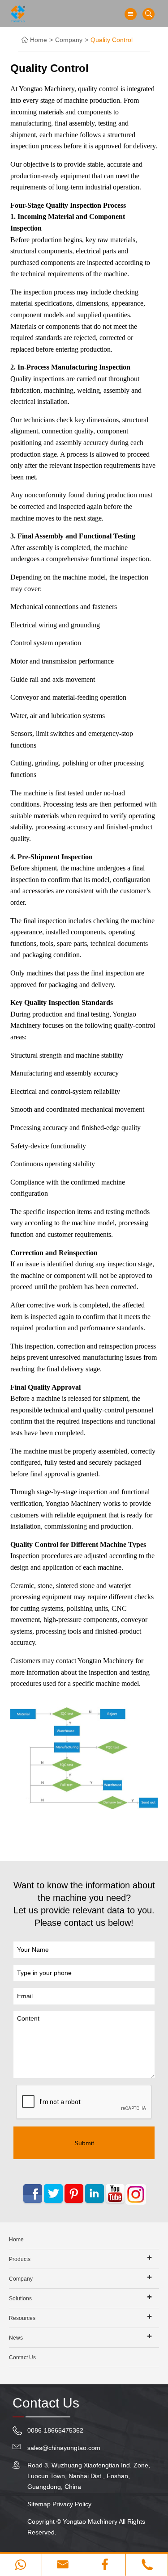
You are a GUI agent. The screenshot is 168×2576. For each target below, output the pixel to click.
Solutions (20, 2299)
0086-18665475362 (55, 2430)
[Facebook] (105, 2565)
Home (39, 40)
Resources (22, 2318)
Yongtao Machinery (90, 2521)
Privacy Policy (72, 2504)
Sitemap (39, 2504)
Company (69, 40)
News (16, 2338)
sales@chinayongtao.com (64, 2448)
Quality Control (112, 40)
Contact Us (22, 2357)
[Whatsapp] (21, 2565)
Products (20, 2259)
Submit (84, 2143)
